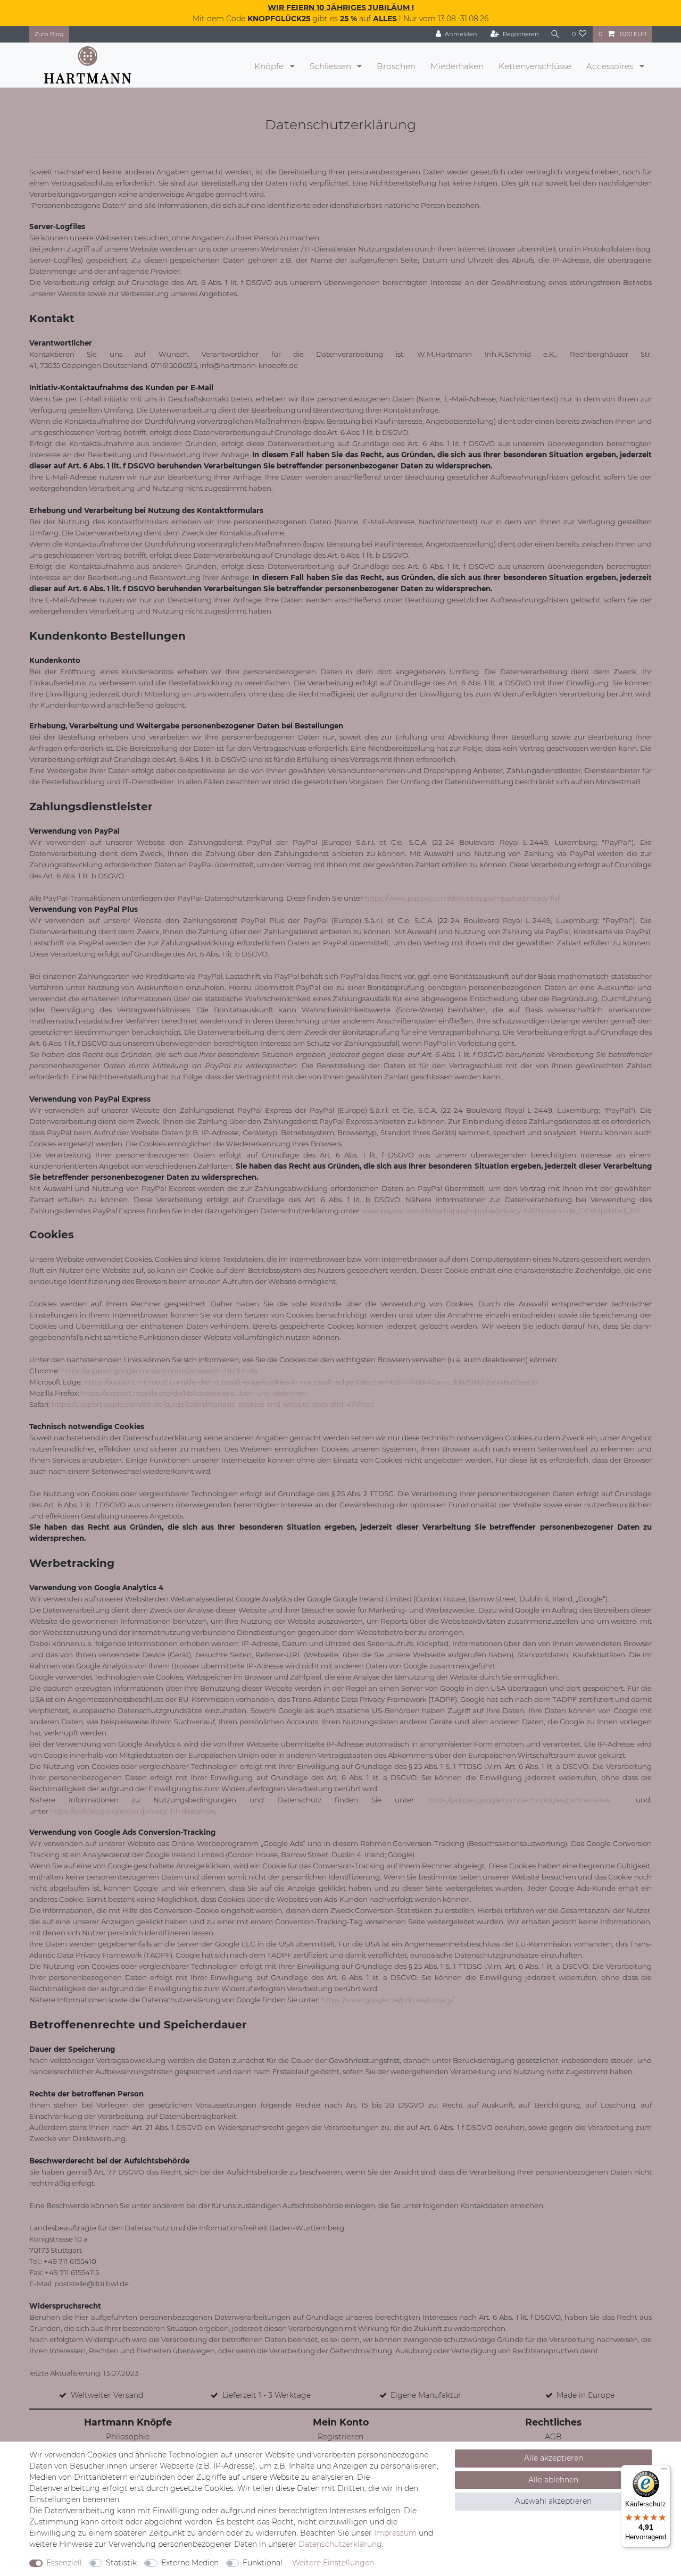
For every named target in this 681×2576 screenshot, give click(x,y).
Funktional (263, 2563)
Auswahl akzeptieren (553, 2501)
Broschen (396, 66)
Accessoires (611, 66)
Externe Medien (190, 2563)
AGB (553, 2437)
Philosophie (128, 2437)
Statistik (121, 2563)
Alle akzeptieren (554, 2458)
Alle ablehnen (553, 2480)
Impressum (395, 2533)
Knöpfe (270, 66)
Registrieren (340, 2437)
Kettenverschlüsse (535, 66)
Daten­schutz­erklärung (340, 2544)
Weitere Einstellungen (333, 2563)
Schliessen (331, 66)
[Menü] (664, 2471)
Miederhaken (457, 66)
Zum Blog (49, 34)
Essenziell (64, 2563)
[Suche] (555, 34)
